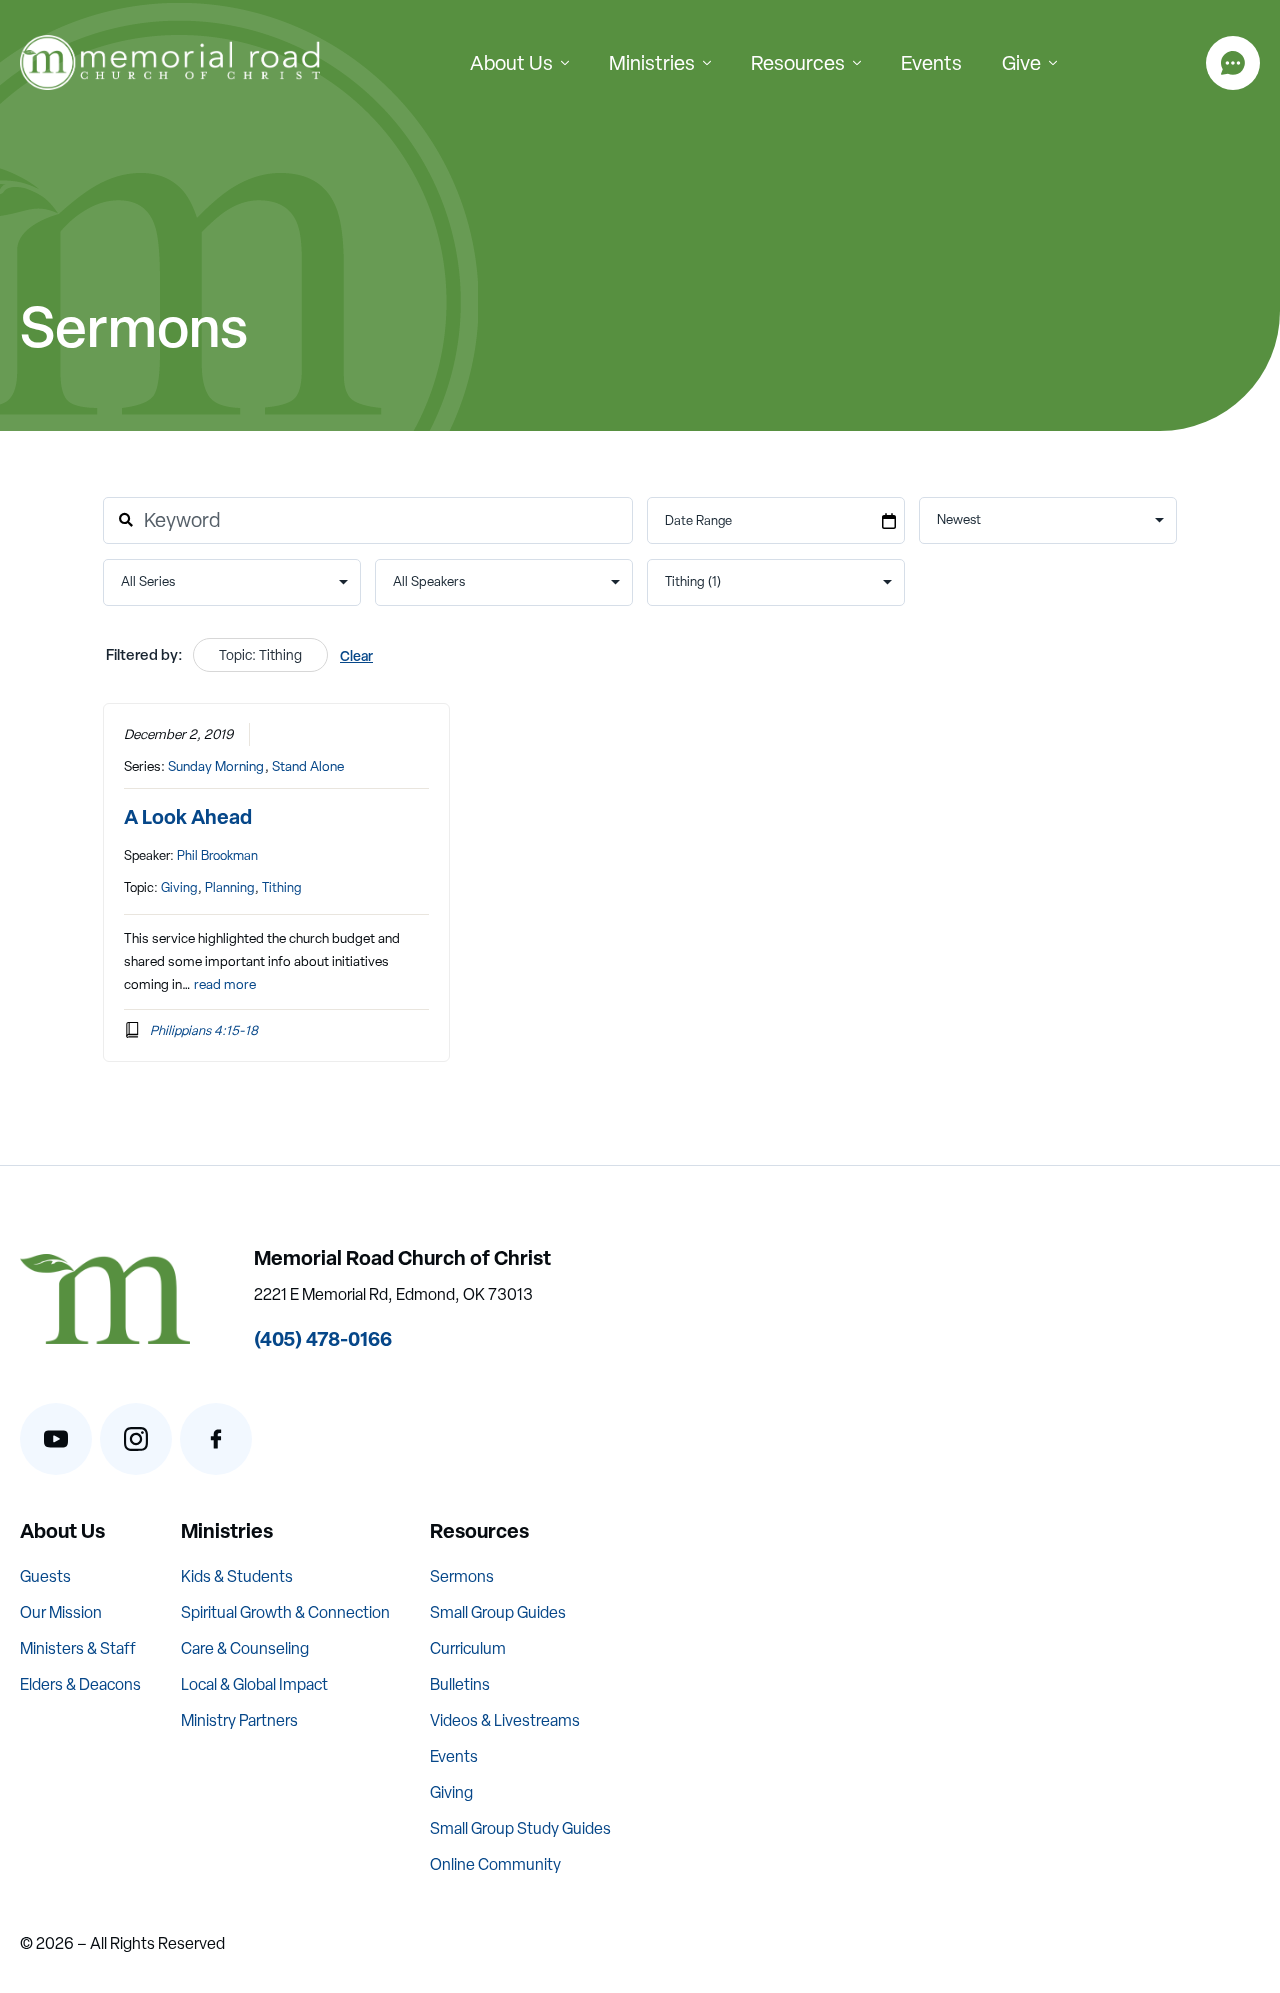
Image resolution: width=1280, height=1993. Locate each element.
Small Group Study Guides (520, 1828)
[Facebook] (216, 1439)
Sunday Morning (216, 766)
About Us (511, 63)
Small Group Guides (498, 1612)
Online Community (495, 1864)
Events (931, 63)
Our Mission (61, 1612)
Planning (229, 887)
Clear (356, 655)
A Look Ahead (188, 816)
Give (1021, 63)
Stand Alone (308, 766)
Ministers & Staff (78, 1648)
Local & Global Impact (254, 1684)
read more (225, 984)
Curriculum (468, 1648)
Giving (179, 887)
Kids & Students (237, 1576)
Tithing (281, 887)
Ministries (652, 63)
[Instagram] (136, 1439)
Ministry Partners (239, 1720)
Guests (45, 1576)
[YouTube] (56, 1439)
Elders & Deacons (80, 1684)
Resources (798, 63)
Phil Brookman (217, 855)
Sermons (462, 1576)
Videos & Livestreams (505, 1720)
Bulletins (460, 1684)
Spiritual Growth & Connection (285, 1612)
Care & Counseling (245, 1648)
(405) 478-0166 (323, 1338)
